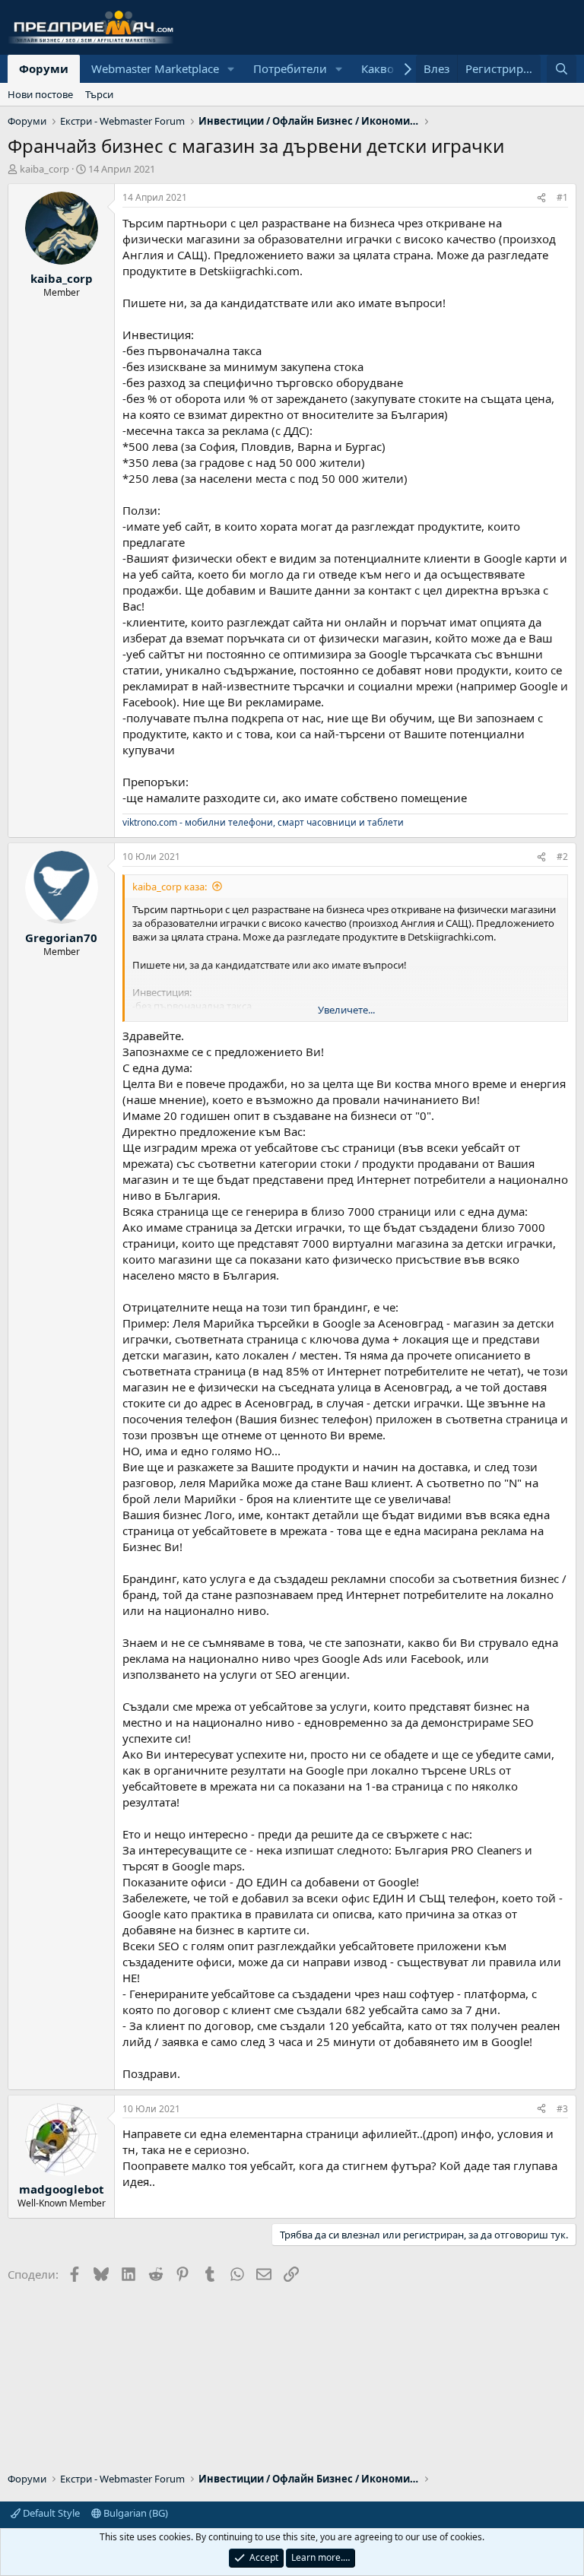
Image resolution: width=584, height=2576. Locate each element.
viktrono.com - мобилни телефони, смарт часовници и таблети (263, 822)
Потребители (290, 68)
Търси (99, 94)
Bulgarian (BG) (135, 2513)
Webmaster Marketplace (155, 68)
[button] (231, 69)
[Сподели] (541, 198)
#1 (562, 197)
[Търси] (562, 69)
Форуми (44, 68)
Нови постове (40, 94)
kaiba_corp (44, 169)
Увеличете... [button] (346, 1010)
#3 (562, 2109)
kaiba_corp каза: (170, 887)
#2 (562, 857)
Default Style (50, 2513)
